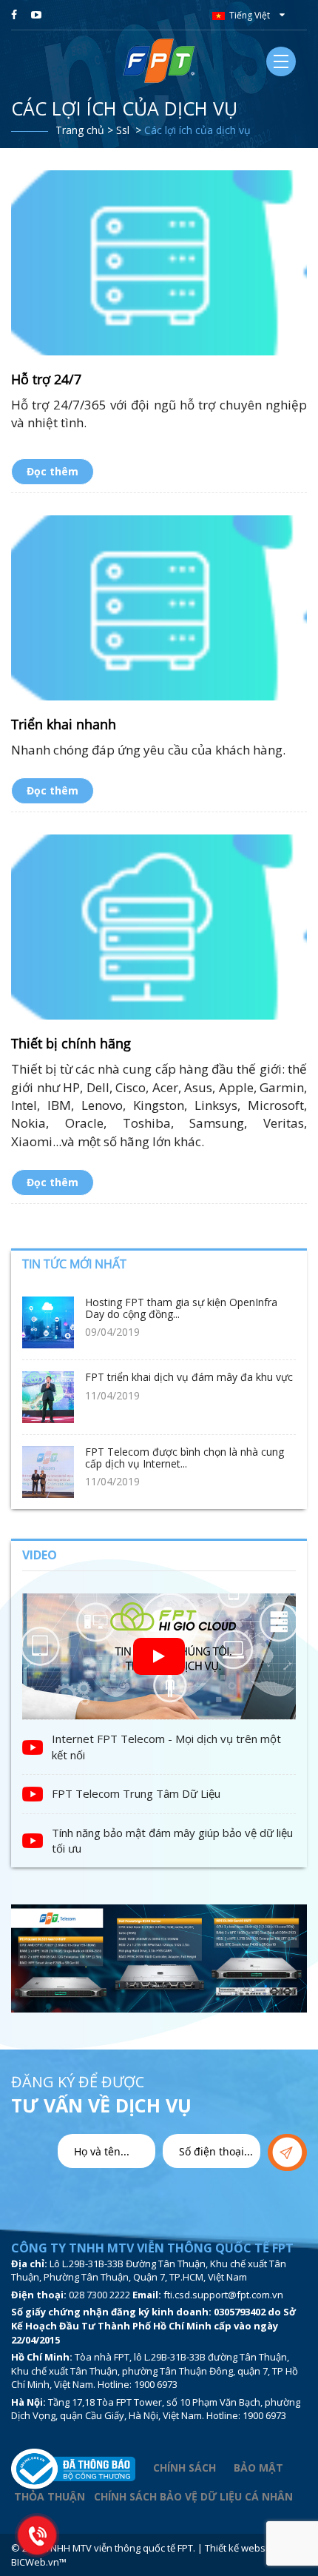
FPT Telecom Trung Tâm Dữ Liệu (136, 1793)
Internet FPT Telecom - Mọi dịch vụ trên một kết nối (166, 1746)
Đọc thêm (53, 471)
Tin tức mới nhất (74, 1264)
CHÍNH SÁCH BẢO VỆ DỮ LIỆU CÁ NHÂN (193, 2496)
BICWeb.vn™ (39, 2562)
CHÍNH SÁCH (185, 2468)
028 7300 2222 (99, 2295)
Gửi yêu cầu (287, 2152)
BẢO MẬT (260, 2468)
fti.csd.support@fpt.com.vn (223, 2295)
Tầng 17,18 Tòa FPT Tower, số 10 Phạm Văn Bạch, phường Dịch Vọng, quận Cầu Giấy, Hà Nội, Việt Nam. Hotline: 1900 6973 (156, 2409)
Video (40, 1555)
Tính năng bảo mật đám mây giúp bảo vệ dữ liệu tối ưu (172, 1840)
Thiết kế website (241, 2548)
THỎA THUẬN (50, 2496)
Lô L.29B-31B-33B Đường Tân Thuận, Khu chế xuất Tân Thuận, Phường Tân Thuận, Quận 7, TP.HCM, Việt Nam (149, 2271)
